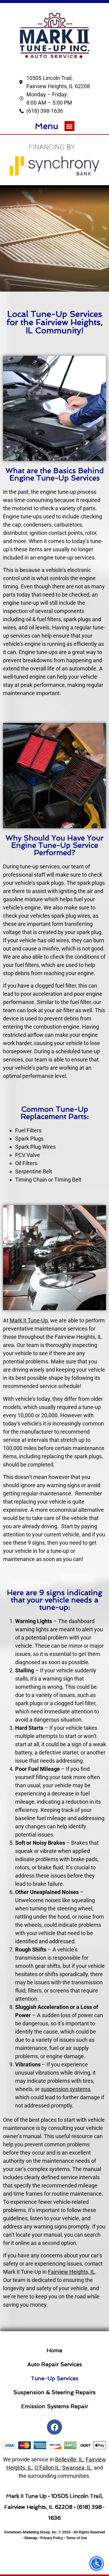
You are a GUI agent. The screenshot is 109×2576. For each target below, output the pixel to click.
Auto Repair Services (55, 2364)
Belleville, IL (69, 2459)
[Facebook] (54, 2427)
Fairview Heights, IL (71, 2272)
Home (54, 2350)
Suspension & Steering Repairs (54, 2392)
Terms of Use (76, 2538)
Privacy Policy (52, 2538)
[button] (69, 126)
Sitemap (31, 2538)
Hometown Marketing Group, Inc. (31, 2532)
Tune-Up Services (55, 2378)
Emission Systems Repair (55, 2406)
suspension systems (66, 2089)
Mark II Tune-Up (29, 1320)
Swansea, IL (77, 2468)
